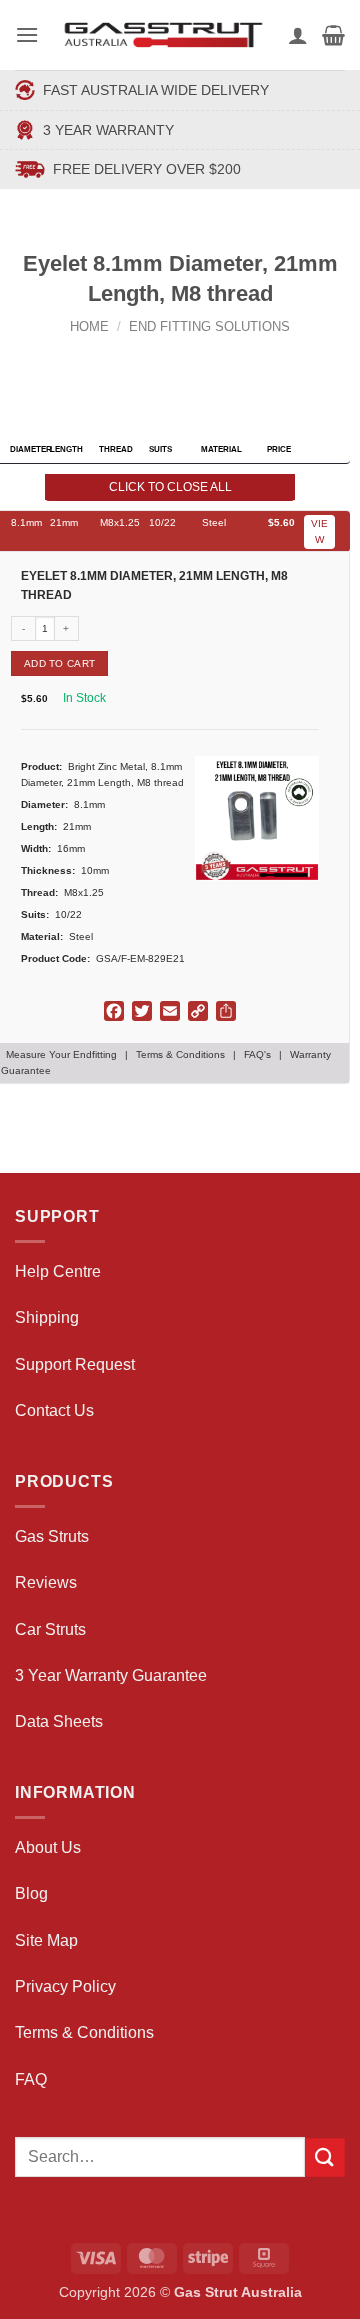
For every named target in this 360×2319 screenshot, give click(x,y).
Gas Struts (52, 1536)
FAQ (31, 2079)
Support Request (75, 1364)
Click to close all (170, 487)
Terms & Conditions (180, 1054)
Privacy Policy (65, 1986)
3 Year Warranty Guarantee (111, 1675)
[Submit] (325, 2157)
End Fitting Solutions (209, 326)
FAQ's (257, 1054)
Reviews (46, 1582)
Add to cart (59, 663)
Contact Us (54, 1410)
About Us (48, 1847)
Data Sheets (59, 1721)
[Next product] (161, 359)
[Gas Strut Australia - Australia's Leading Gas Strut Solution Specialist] (163, 35)
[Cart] (333, 35)
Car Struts (50, 1629)
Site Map (46, 1940)
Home (89, 326)
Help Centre (58, 1271)
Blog (31, 1893)
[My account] (298, 35)
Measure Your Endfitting (61, 1054)
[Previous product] (199, 359)
